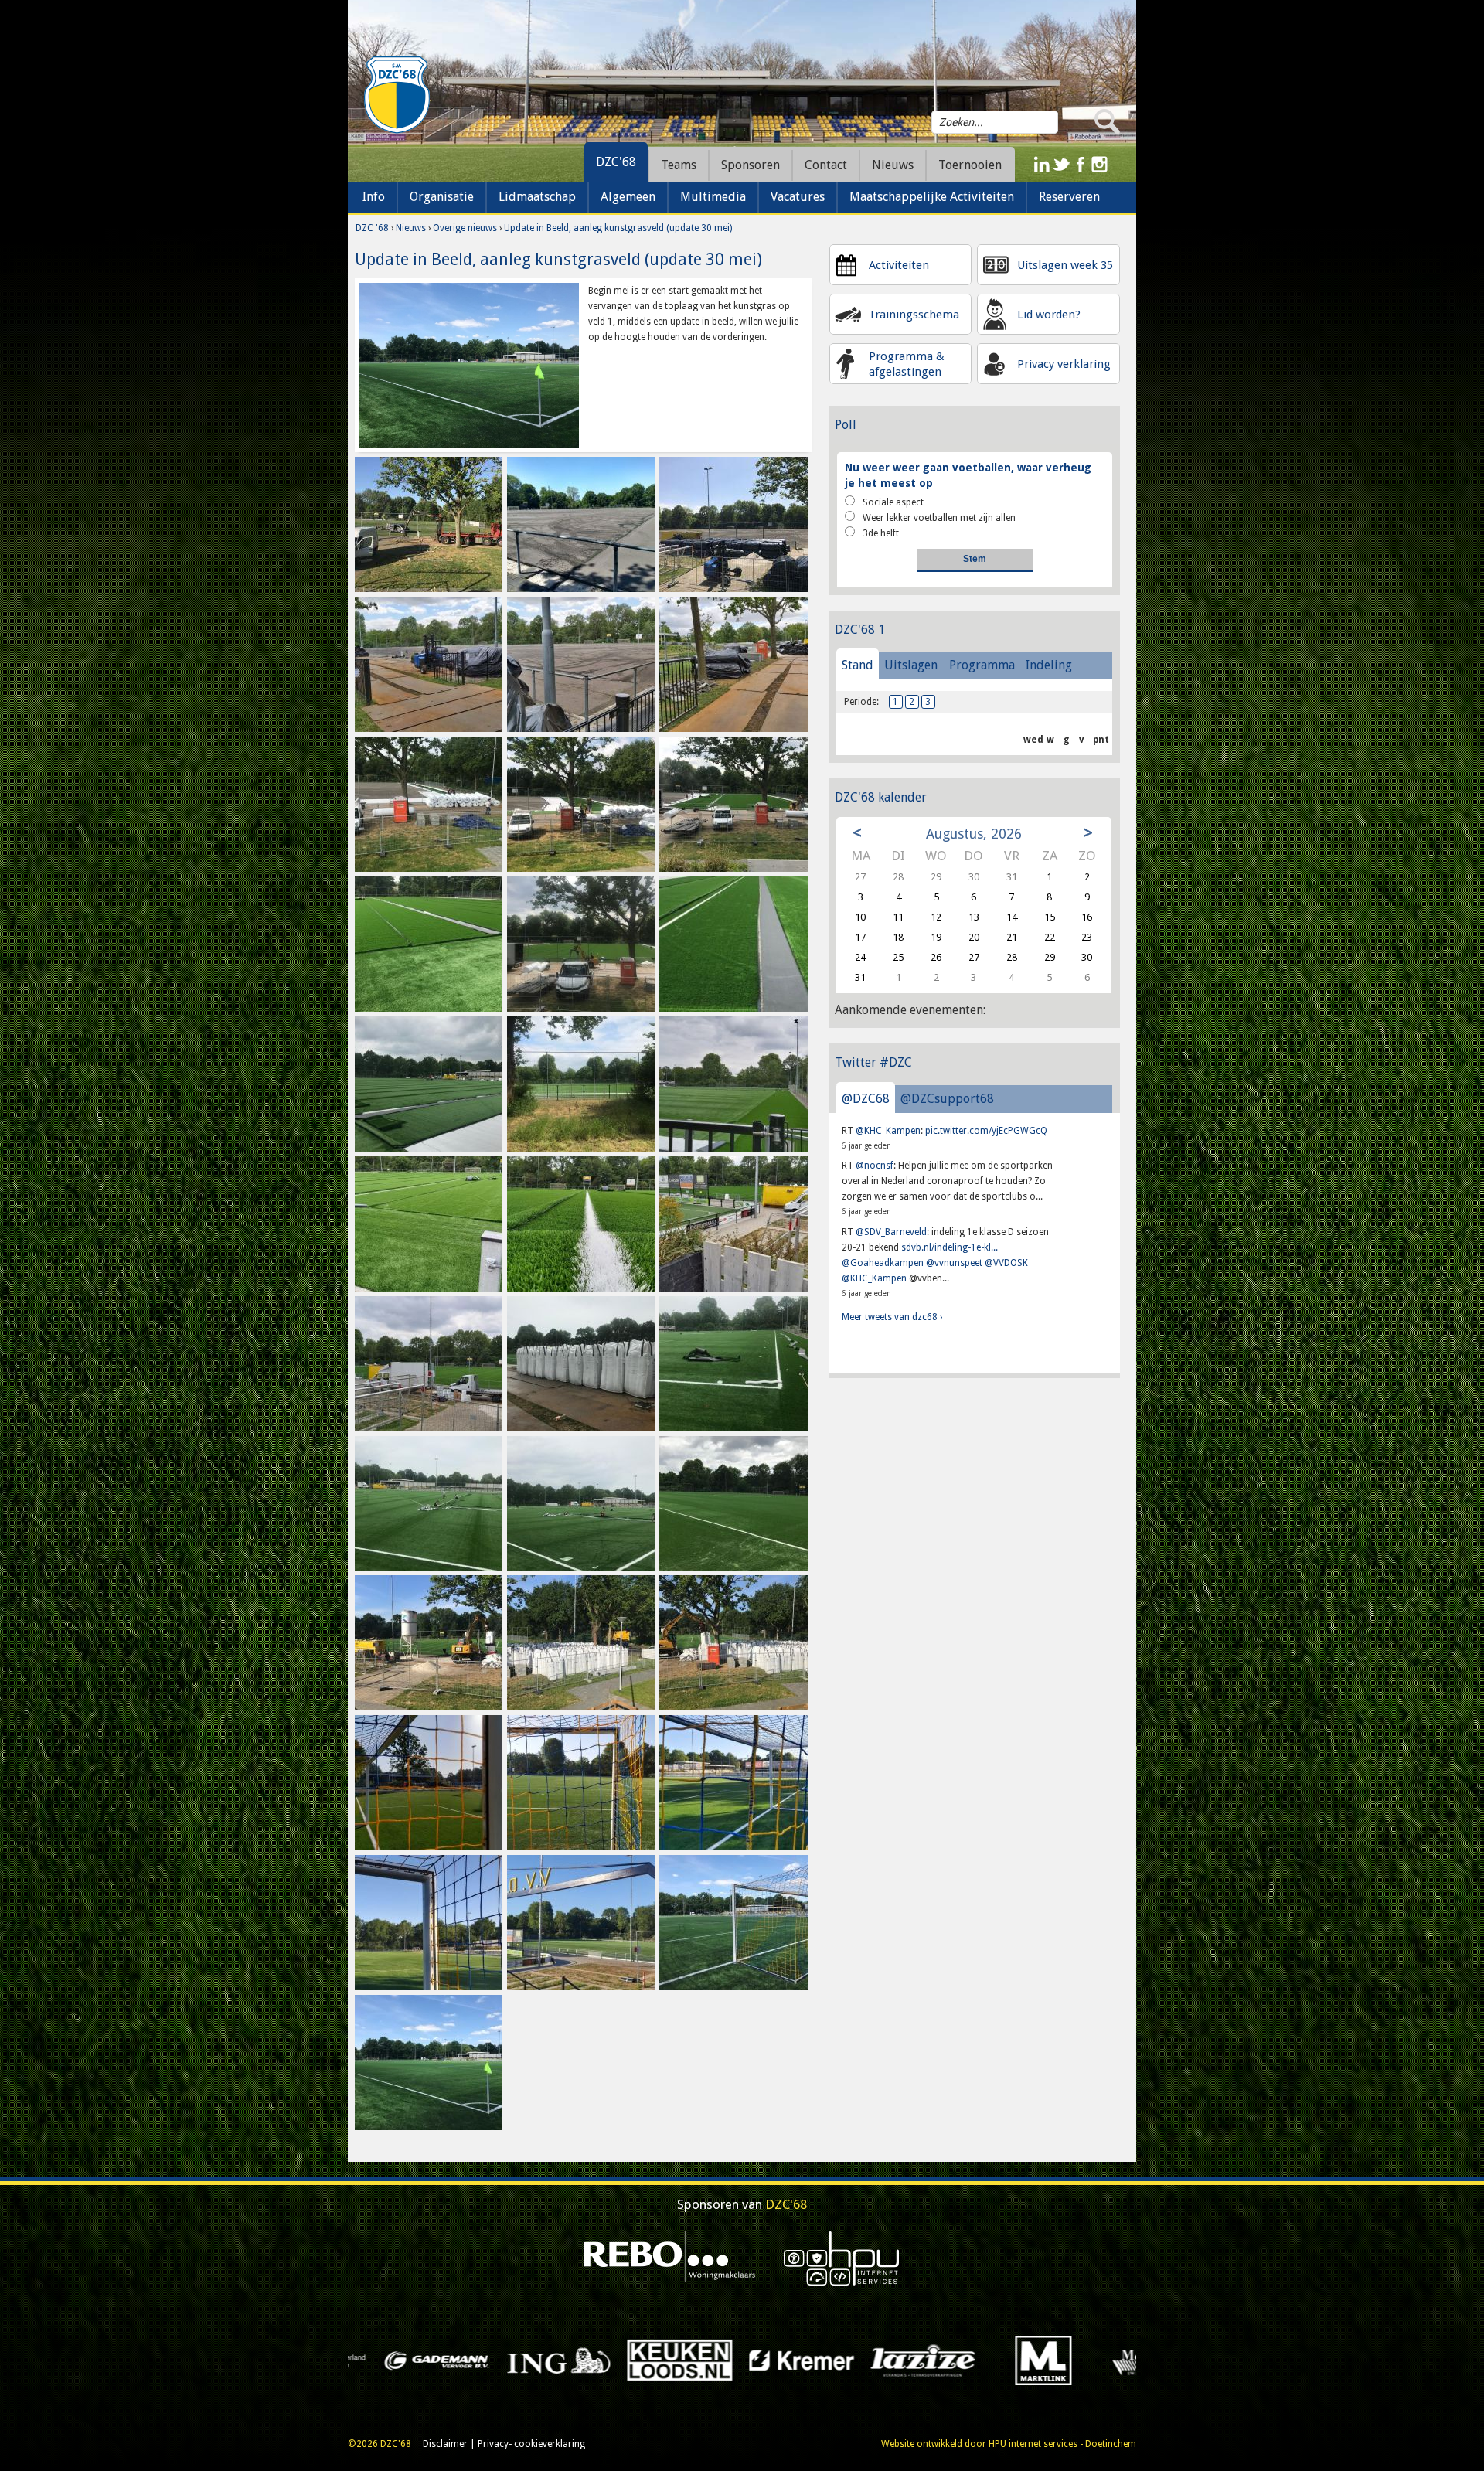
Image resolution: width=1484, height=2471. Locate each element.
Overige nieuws (465, 228)
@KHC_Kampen (888, 1131)
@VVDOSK (1006, 1263)
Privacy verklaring (1064, 364)
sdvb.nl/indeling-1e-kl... (950, 1247)
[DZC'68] (397, 95)
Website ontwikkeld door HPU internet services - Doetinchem (1009, 2444)
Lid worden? (1049, 315)
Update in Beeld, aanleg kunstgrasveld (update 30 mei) (618, 228)
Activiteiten (899, 265)
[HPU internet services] (842, 2258)
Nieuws (411, 228)
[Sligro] (810, 2360)
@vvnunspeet (954, 1263)
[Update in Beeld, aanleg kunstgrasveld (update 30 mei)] (469, 365)
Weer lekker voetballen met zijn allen (939, 518)
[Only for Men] (688, 2360)
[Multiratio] (445, 2360)
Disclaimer (445, 2444)
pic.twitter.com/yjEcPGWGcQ (986, 1131)
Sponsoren (751, 165)
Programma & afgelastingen (907, 364)
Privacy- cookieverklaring (531, 2444)
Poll (846, 425)
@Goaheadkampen (883, 1263)
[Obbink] (566, 2360)
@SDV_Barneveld (891, 1232)
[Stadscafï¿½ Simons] (931, 2360)
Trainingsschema (914, 315)
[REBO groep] (670, 2258)
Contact (826, 165)
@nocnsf (875, 1166)
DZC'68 (616, 162)
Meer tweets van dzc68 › (892, 1317)
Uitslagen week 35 (1065, 265)
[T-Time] (1052, 2360)
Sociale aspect (893, 502)
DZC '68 (372, 228)
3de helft (881, 533)
